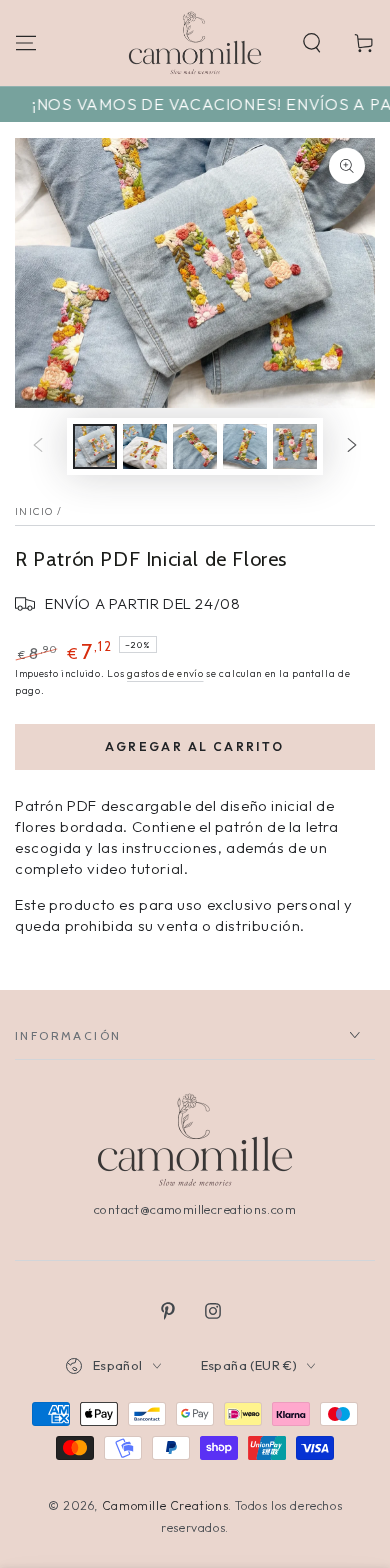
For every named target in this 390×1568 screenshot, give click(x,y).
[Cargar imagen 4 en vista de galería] (245, 446)
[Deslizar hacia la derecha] (352, 447)
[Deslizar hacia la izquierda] (38, 447)
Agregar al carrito (194, 746)
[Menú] (26, 43)
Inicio (34, 511)
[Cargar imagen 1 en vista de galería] (95, 446)
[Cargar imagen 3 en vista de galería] (195, 446)
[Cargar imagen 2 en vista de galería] (145, 446)
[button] (312, 43)
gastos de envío (165, 673)
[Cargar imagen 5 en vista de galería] (295, 446)
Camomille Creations (165, 1505)
